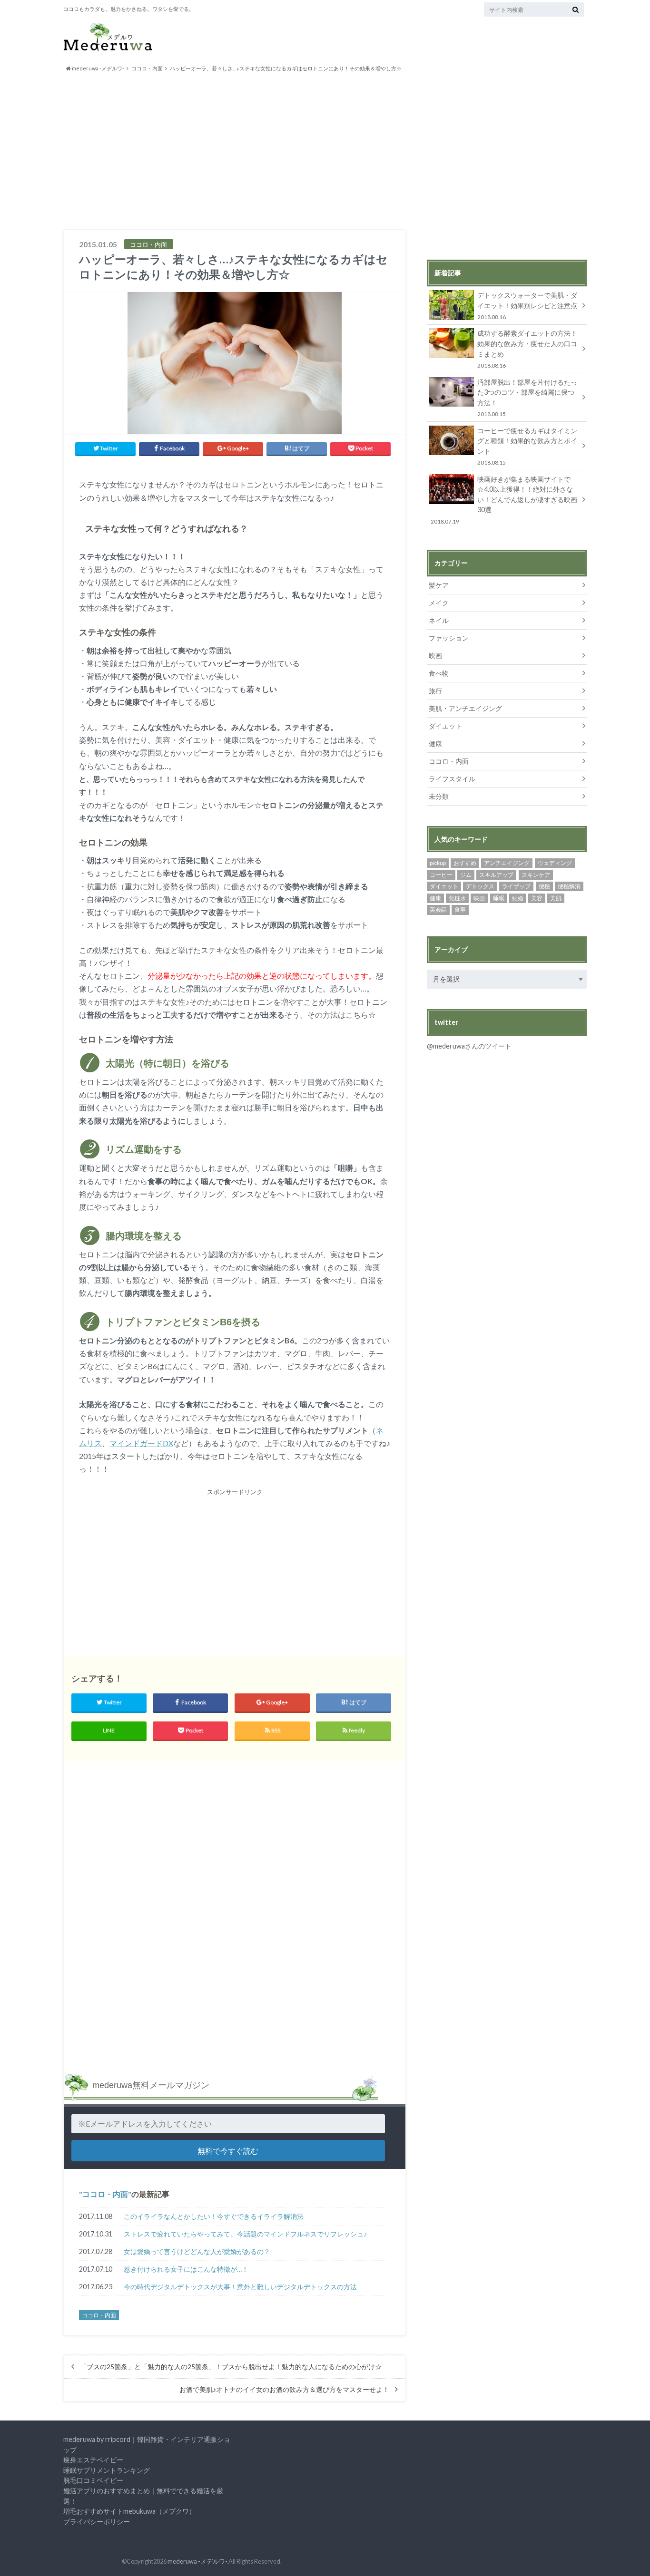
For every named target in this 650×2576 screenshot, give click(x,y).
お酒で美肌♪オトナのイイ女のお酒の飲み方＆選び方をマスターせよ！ (284, 2390)
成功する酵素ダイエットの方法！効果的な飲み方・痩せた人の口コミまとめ (527, 349)
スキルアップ (496, 875)
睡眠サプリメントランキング (107, 2470)
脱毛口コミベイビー (93, 2480)
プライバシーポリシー (97, 2522)
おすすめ (465, 863)
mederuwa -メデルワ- (197, 2561)
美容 (537, 898)
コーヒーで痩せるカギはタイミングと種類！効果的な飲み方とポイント (527, 446)
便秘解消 (569, 886)
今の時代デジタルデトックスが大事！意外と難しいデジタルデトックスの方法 (240, 2287)
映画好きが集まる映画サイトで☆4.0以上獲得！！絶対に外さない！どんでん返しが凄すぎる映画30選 (504, 500)
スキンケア (536, 875)
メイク (439, 603)
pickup (438, 863)
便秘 (544, 886)
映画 (435, 656)
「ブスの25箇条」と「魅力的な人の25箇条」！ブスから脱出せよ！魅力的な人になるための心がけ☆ (231, 2367)
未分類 (439, 796)
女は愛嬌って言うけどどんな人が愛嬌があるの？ (197, 2251)
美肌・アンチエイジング (465, 708)
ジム (466, 875)
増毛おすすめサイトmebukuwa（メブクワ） (129, 2511)
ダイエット (445, 726)
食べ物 (439, 673)
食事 (460, 909)
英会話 (438, 909)
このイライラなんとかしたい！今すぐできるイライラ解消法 (214, 2216)
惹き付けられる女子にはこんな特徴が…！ (186, 2269)
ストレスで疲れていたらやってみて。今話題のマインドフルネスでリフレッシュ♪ (245, 2234)
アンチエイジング (507, 863)
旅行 (435, 691)
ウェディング (555, 863)
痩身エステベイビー (93, 2460)
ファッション (449, 638)
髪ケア (439, 585)
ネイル (439, 620)
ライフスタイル (452, 779)
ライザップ (516, 886)
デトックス (480, 886)
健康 (435, 744)
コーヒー (441, 875)
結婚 (518, 898)
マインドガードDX (141, 1443)
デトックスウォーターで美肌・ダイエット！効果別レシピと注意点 (527, 306)
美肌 (556, 898)
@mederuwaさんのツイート (469, 1046)
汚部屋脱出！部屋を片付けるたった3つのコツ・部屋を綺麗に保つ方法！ (527, 398)
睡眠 (499, 898)
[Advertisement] (325, 151)
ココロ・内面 (105, 2194)
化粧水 (457, 898)
